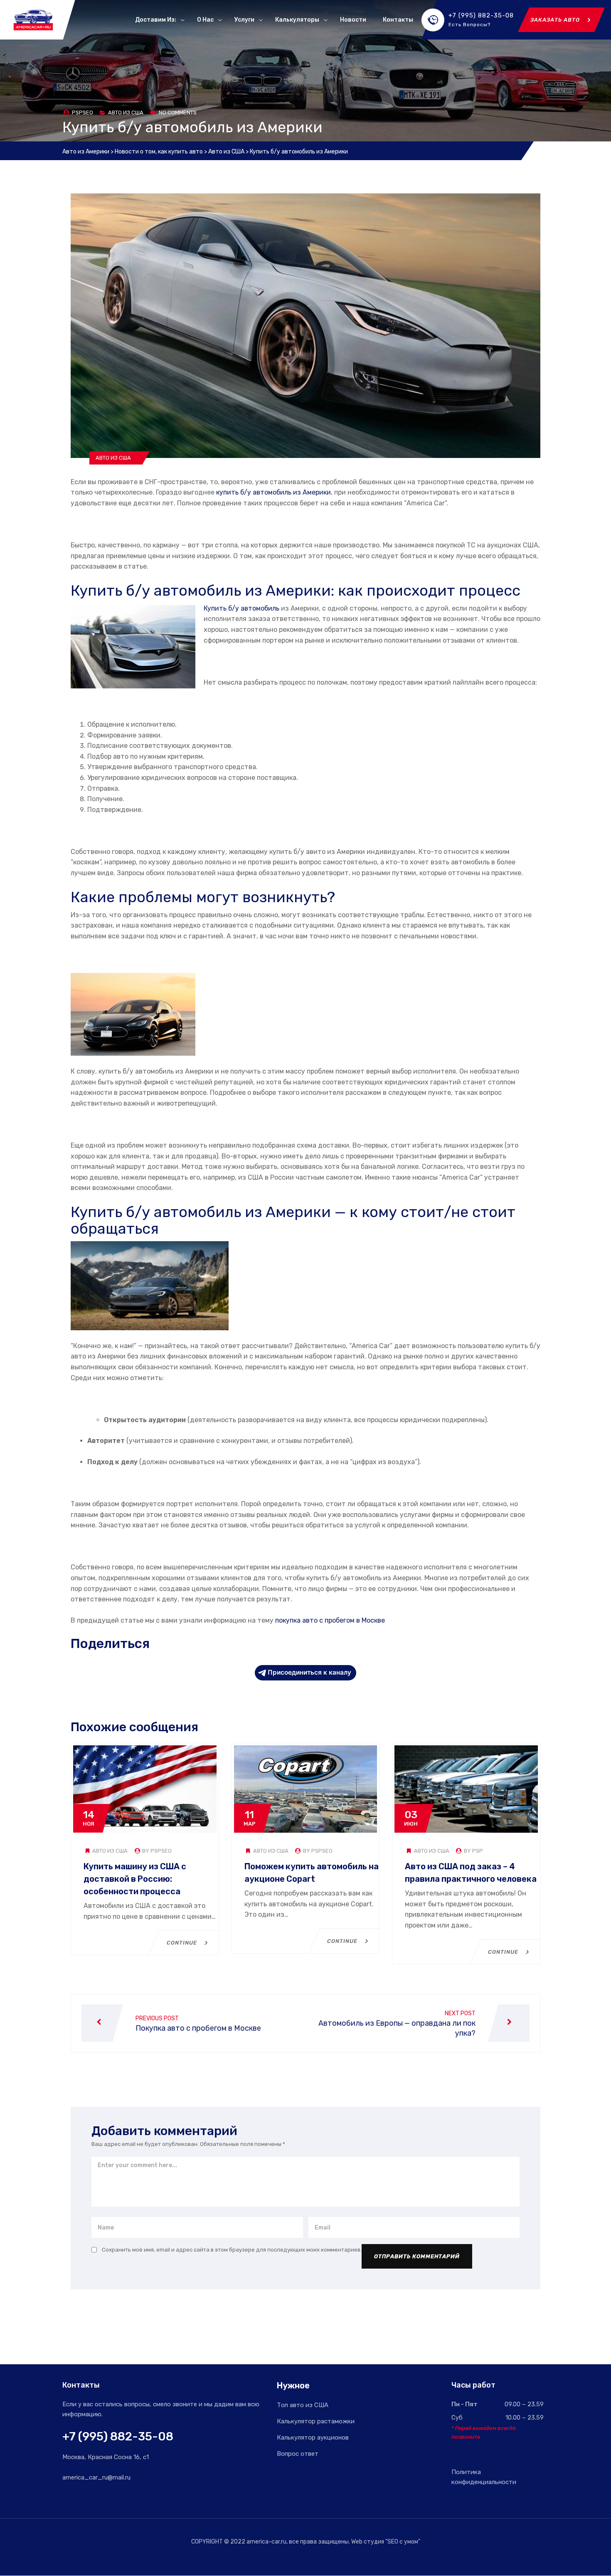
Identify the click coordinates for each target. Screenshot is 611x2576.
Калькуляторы (297, 20)
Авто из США (126, 113)
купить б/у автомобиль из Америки (273, 492)
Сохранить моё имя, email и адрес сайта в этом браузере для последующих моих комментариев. (232, 2250)
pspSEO (83, 113)
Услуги (244, 20)
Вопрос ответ (298, 2454)
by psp (473, 1851)
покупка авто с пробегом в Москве (330, 1620)
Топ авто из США (303, 2405)
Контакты (398, 20)
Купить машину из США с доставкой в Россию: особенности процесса (135, 1879)
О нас (205, 20)
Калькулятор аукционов (313, 2437)
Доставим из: (156, 20)
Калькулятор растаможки (316, 2421)
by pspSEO (156, 1851)
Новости (353, 20)
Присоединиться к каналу (309, 1672)
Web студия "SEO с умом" (386, 2542)
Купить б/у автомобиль (241, 608)
